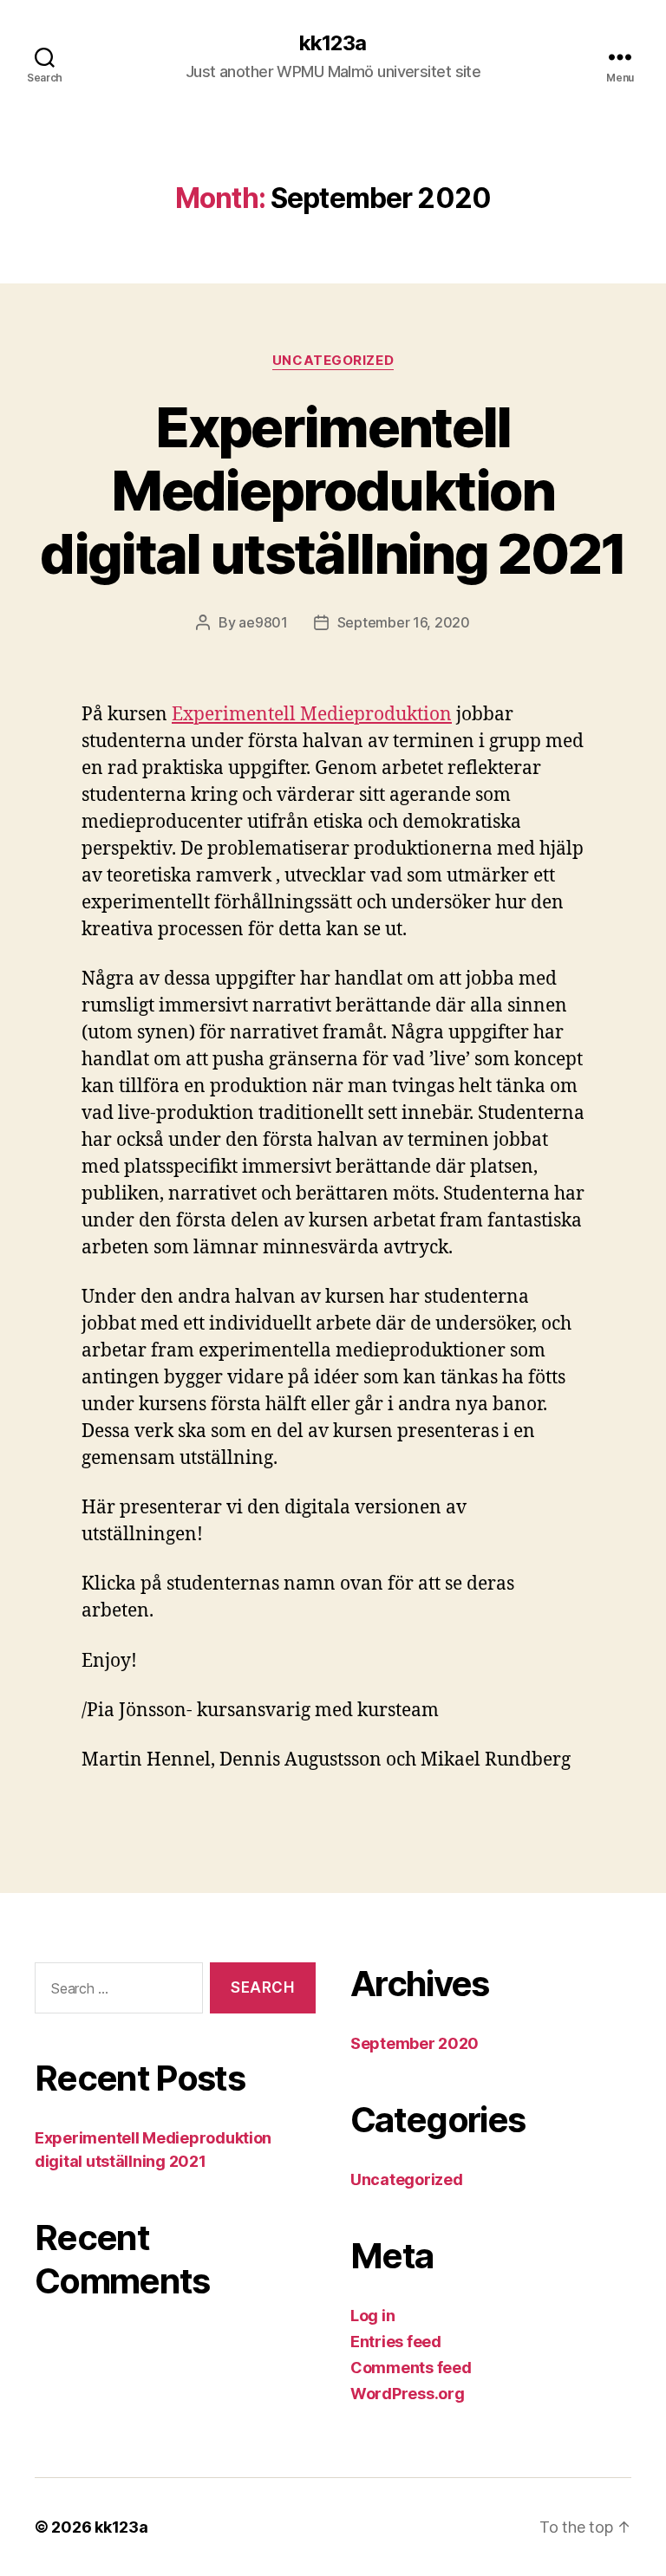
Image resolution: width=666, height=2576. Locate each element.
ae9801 (263, 622)
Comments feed (411, 2368)
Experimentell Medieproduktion (312, 715)
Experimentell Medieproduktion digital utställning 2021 (333, 490)
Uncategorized (333, 361)
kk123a (333, 43)
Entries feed (396, 2342)
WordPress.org (408, 2394)
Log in (372, 2316)
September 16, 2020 (404, 622)
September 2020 (415, 2043)
